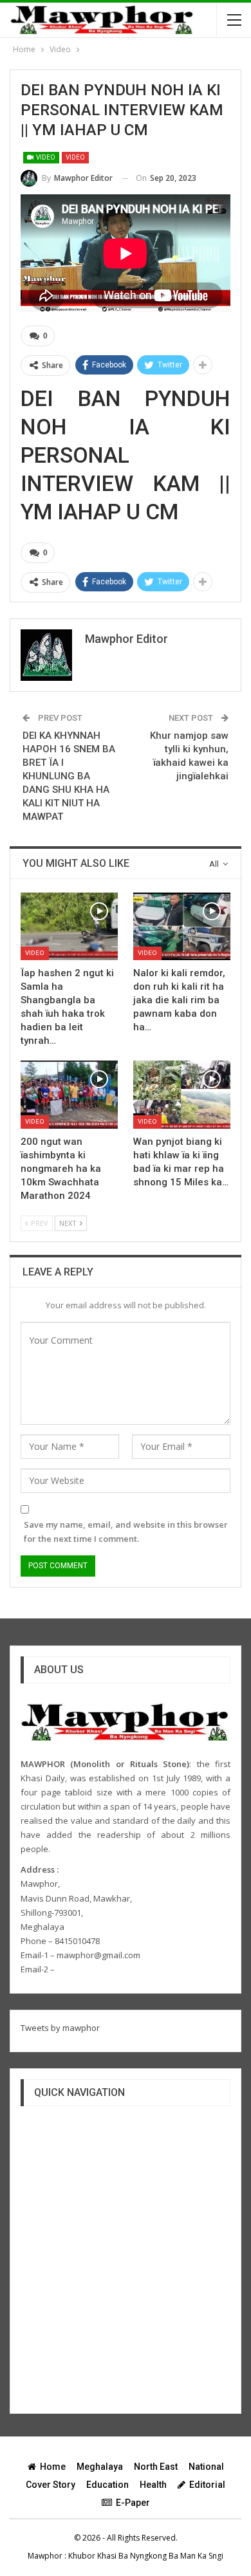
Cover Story (51, 2485)
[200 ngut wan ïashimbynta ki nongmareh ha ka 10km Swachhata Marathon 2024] (69, 1095)
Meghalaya (100, 2467)
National (206, 2467)
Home (53, 2467)
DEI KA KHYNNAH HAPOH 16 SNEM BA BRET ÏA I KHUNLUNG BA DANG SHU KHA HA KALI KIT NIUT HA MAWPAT (69, 776)
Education (107, 2485)
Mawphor (45, 2556)
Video (45, 157)
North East (156, 2467)
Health (153, 2485)
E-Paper (133, 2503)
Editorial (207, 2485)
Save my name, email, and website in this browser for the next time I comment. (126, 1532)
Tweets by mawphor (60, 2028)
